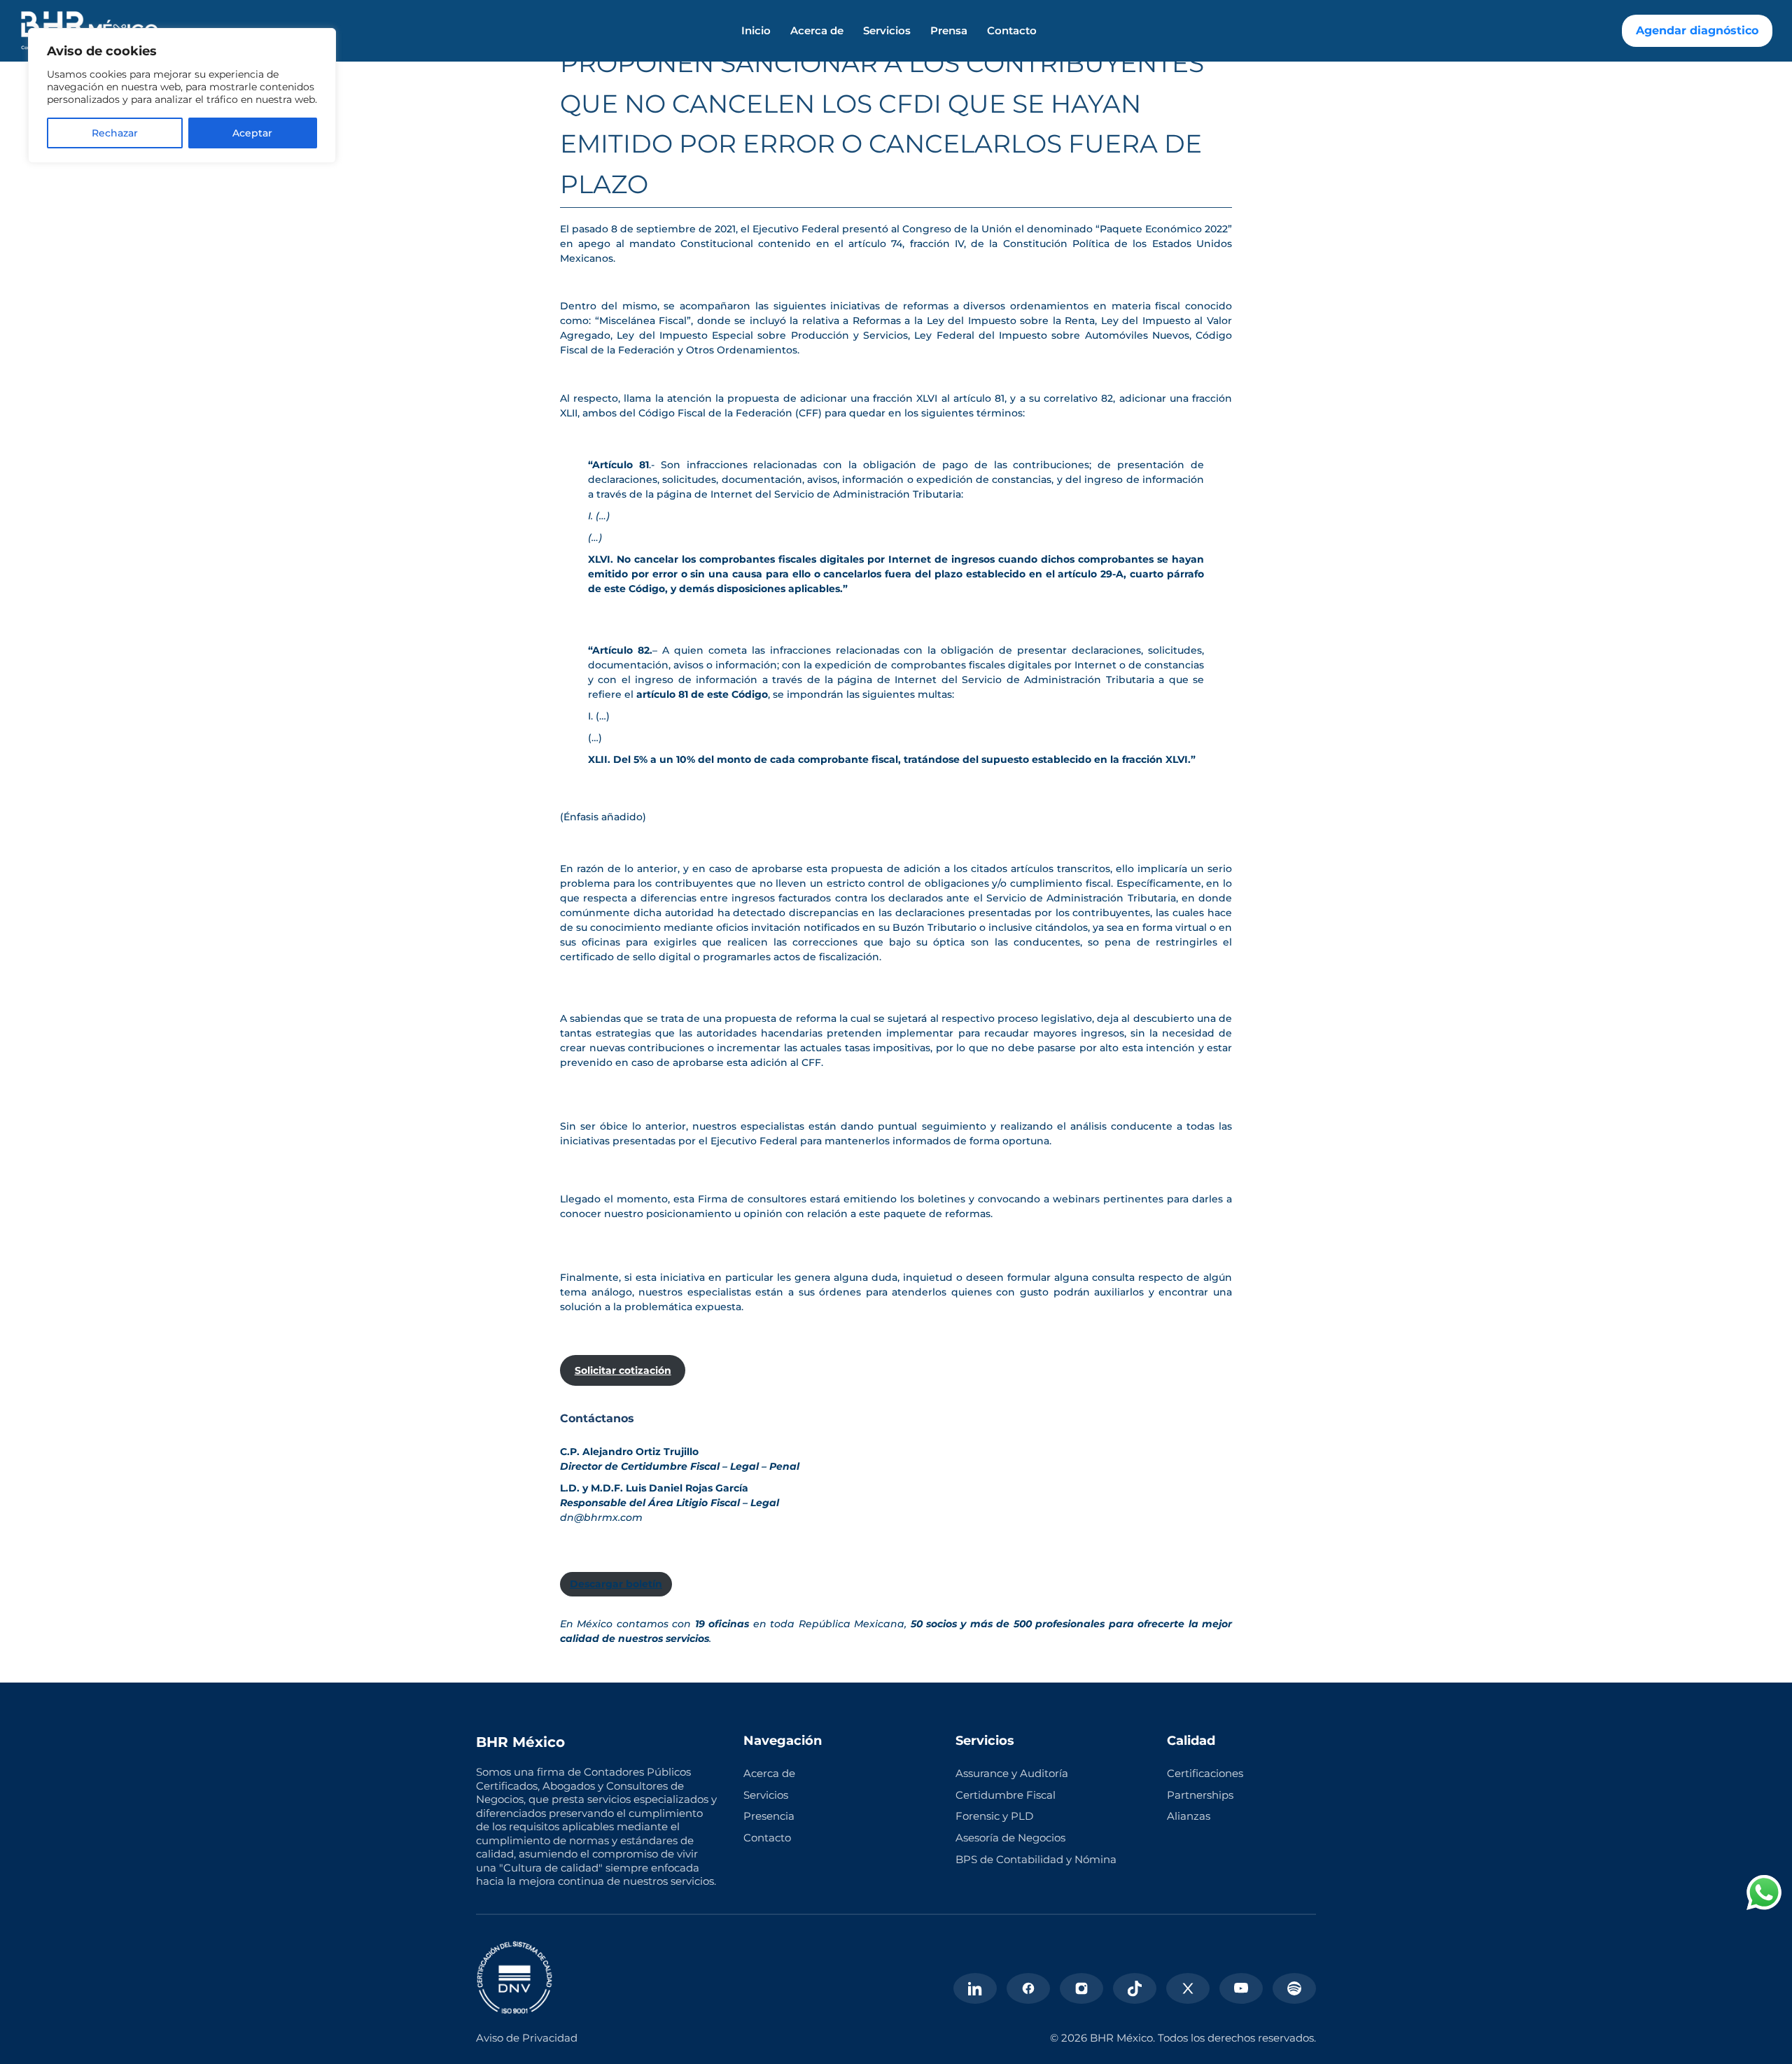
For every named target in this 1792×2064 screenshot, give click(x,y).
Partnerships (1200, 1795)
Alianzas (1189, 1816)
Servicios (887, 31)
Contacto (1012, 31)
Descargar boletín (616, 1584)
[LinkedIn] (975, 1988)
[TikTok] (1135, 1988)
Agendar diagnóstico (1697, 30)
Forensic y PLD (994, 1816)
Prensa (949, 31)
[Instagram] (1081, 1988)
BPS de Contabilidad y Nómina (1036, 1859)
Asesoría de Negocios (1010, 1838)
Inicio (756, 31)
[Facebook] (1028, 1988)
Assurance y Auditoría (1012, 1773)
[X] (1188, 1988)
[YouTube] (1241, 1988)
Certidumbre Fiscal (1006, 1795)
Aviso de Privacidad (527, 2038)
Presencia (769, 1816)
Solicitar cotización (623, 1370)
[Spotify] (1294, 1988)
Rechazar (115, 133)
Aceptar (252, 133)
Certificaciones (1205, 1773)
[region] (182, 96)
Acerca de (817, 31)
